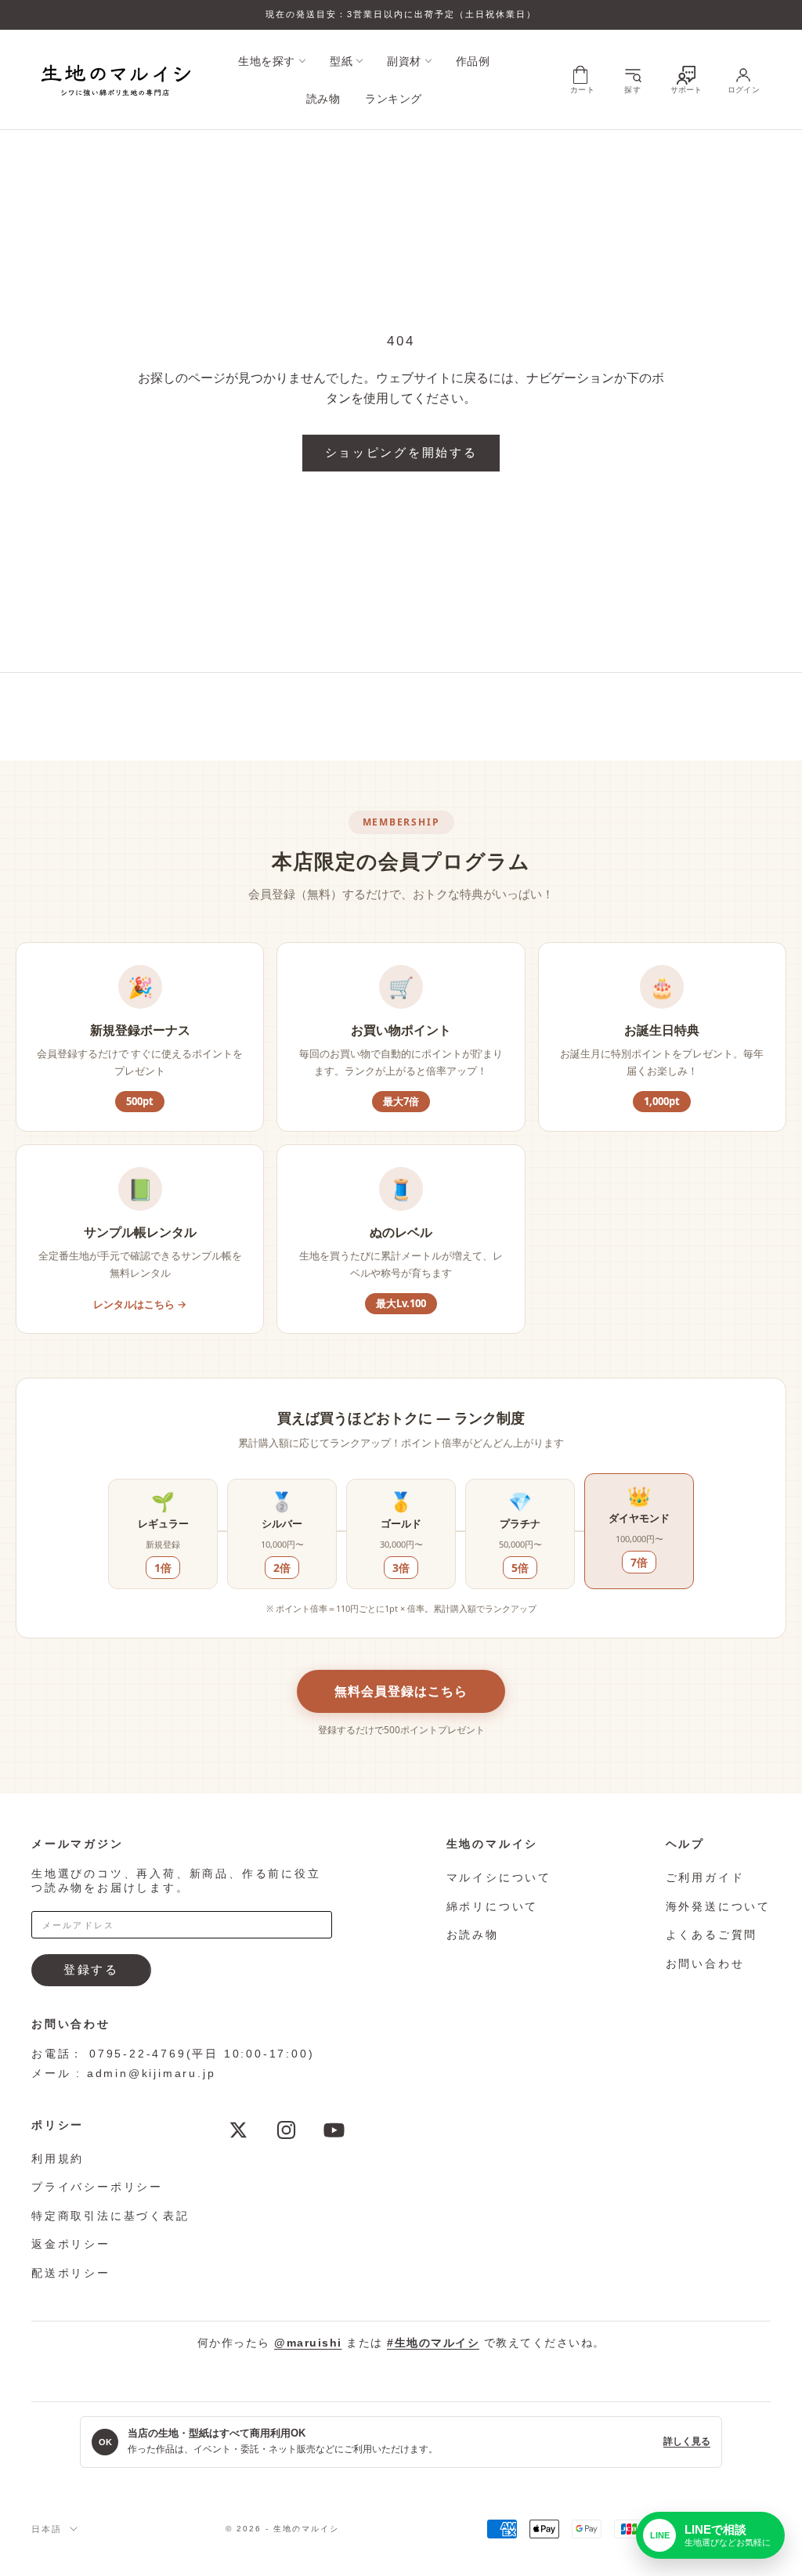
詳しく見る (687, 2441)
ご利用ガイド (705, 1877)
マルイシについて (499, 1877)
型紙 (341, 61)
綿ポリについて (493, 1906)
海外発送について (718, 1906)
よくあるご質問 (712, 1935)
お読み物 (473, 1935)
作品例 (473, 61)
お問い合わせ (705, 1964)
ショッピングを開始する (401, 452)
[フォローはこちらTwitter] (238, 2130)
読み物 (323, 99)
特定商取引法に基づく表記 (110, 2216)
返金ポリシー (71, 2244)
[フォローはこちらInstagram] (286, 2130)
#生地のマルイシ (433, 2343)
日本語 (47, 2529)
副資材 (404, 61)
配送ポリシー (71, 2273)
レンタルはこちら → (140, 1304)
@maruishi (308, 2343)
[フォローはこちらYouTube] (334, 2130)
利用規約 (58, 2159)
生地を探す (267, 61)
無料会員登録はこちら (401, 1691)
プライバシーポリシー (97, 2187)
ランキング (394, 99)
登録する (91, 1969)
